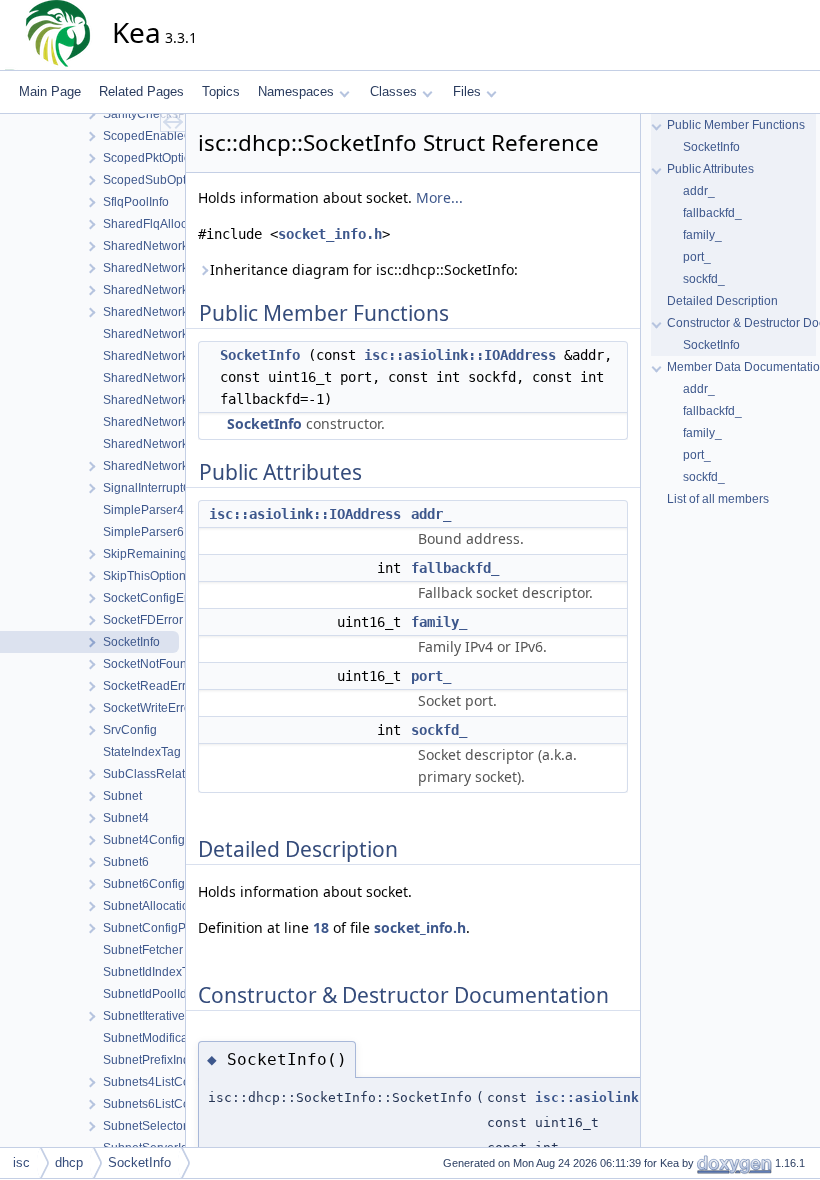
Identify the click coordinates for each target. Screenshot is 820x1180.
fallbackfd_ (455, 568)
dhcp (69, 1162)
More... (439, 197)
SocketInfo (260, 355)
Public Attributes (710, 169)
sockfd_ (439, 730)
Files (467, 91)
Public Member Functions (736, 125)
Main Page (50, 91)
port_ (431, 676)
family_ (439, 622)
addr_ (431, 514)
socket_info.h (330, 234)
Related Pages (141, 91)
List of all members (718, 499)
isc (21, 1162)
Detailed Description (722, 301)
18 (321, 927)
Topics (221, 91)
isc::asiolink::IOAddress (460, 355)
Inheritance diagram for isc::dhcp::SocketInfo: (364, 269)
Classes (393, 91)
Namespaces (296, 91)
